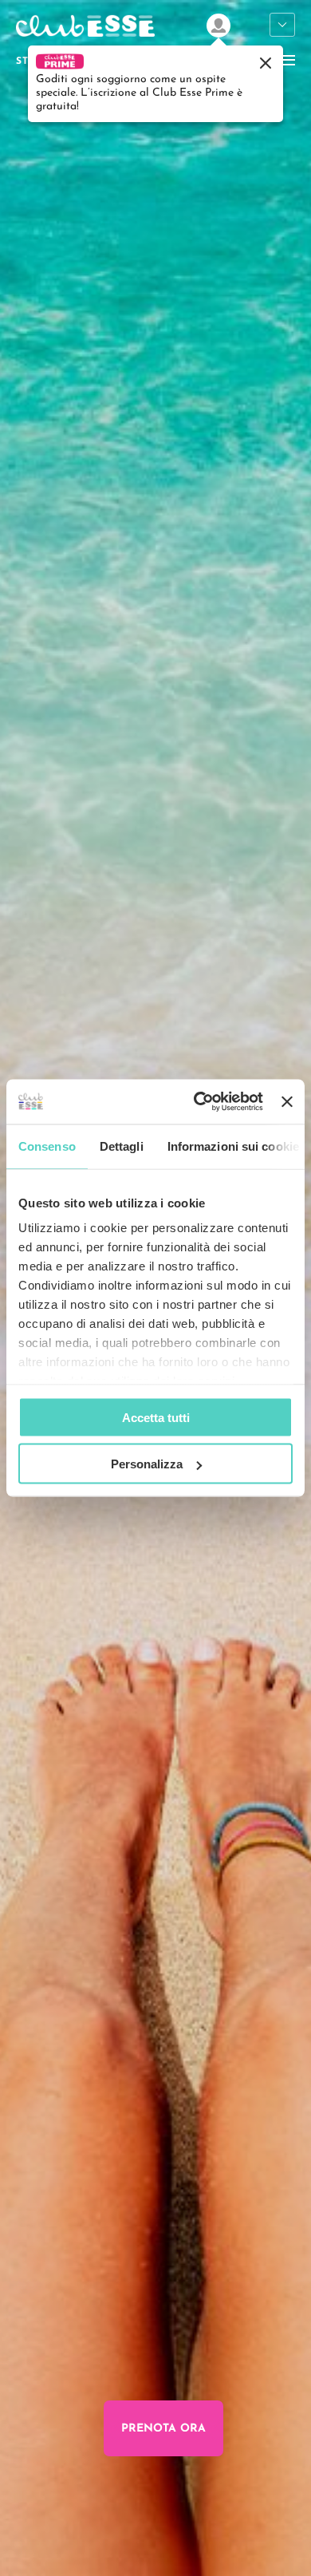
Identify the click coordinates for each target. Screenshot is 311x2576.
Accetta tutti (156, 1417)
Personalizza (147, 1464)
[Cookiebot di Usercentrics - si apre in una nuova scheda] (198, 1102)
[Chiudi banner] (287, 1101)
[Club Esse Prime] (218, 26)
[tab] (36, 2552)
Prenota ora (163, 2429)
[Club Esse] (85, 38)
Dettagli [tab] (122, 1146)
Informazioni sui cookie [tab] (233, 1146)
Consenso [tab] (47, 1146)
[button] (155, 83)
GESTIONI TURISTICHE (282, 26)
